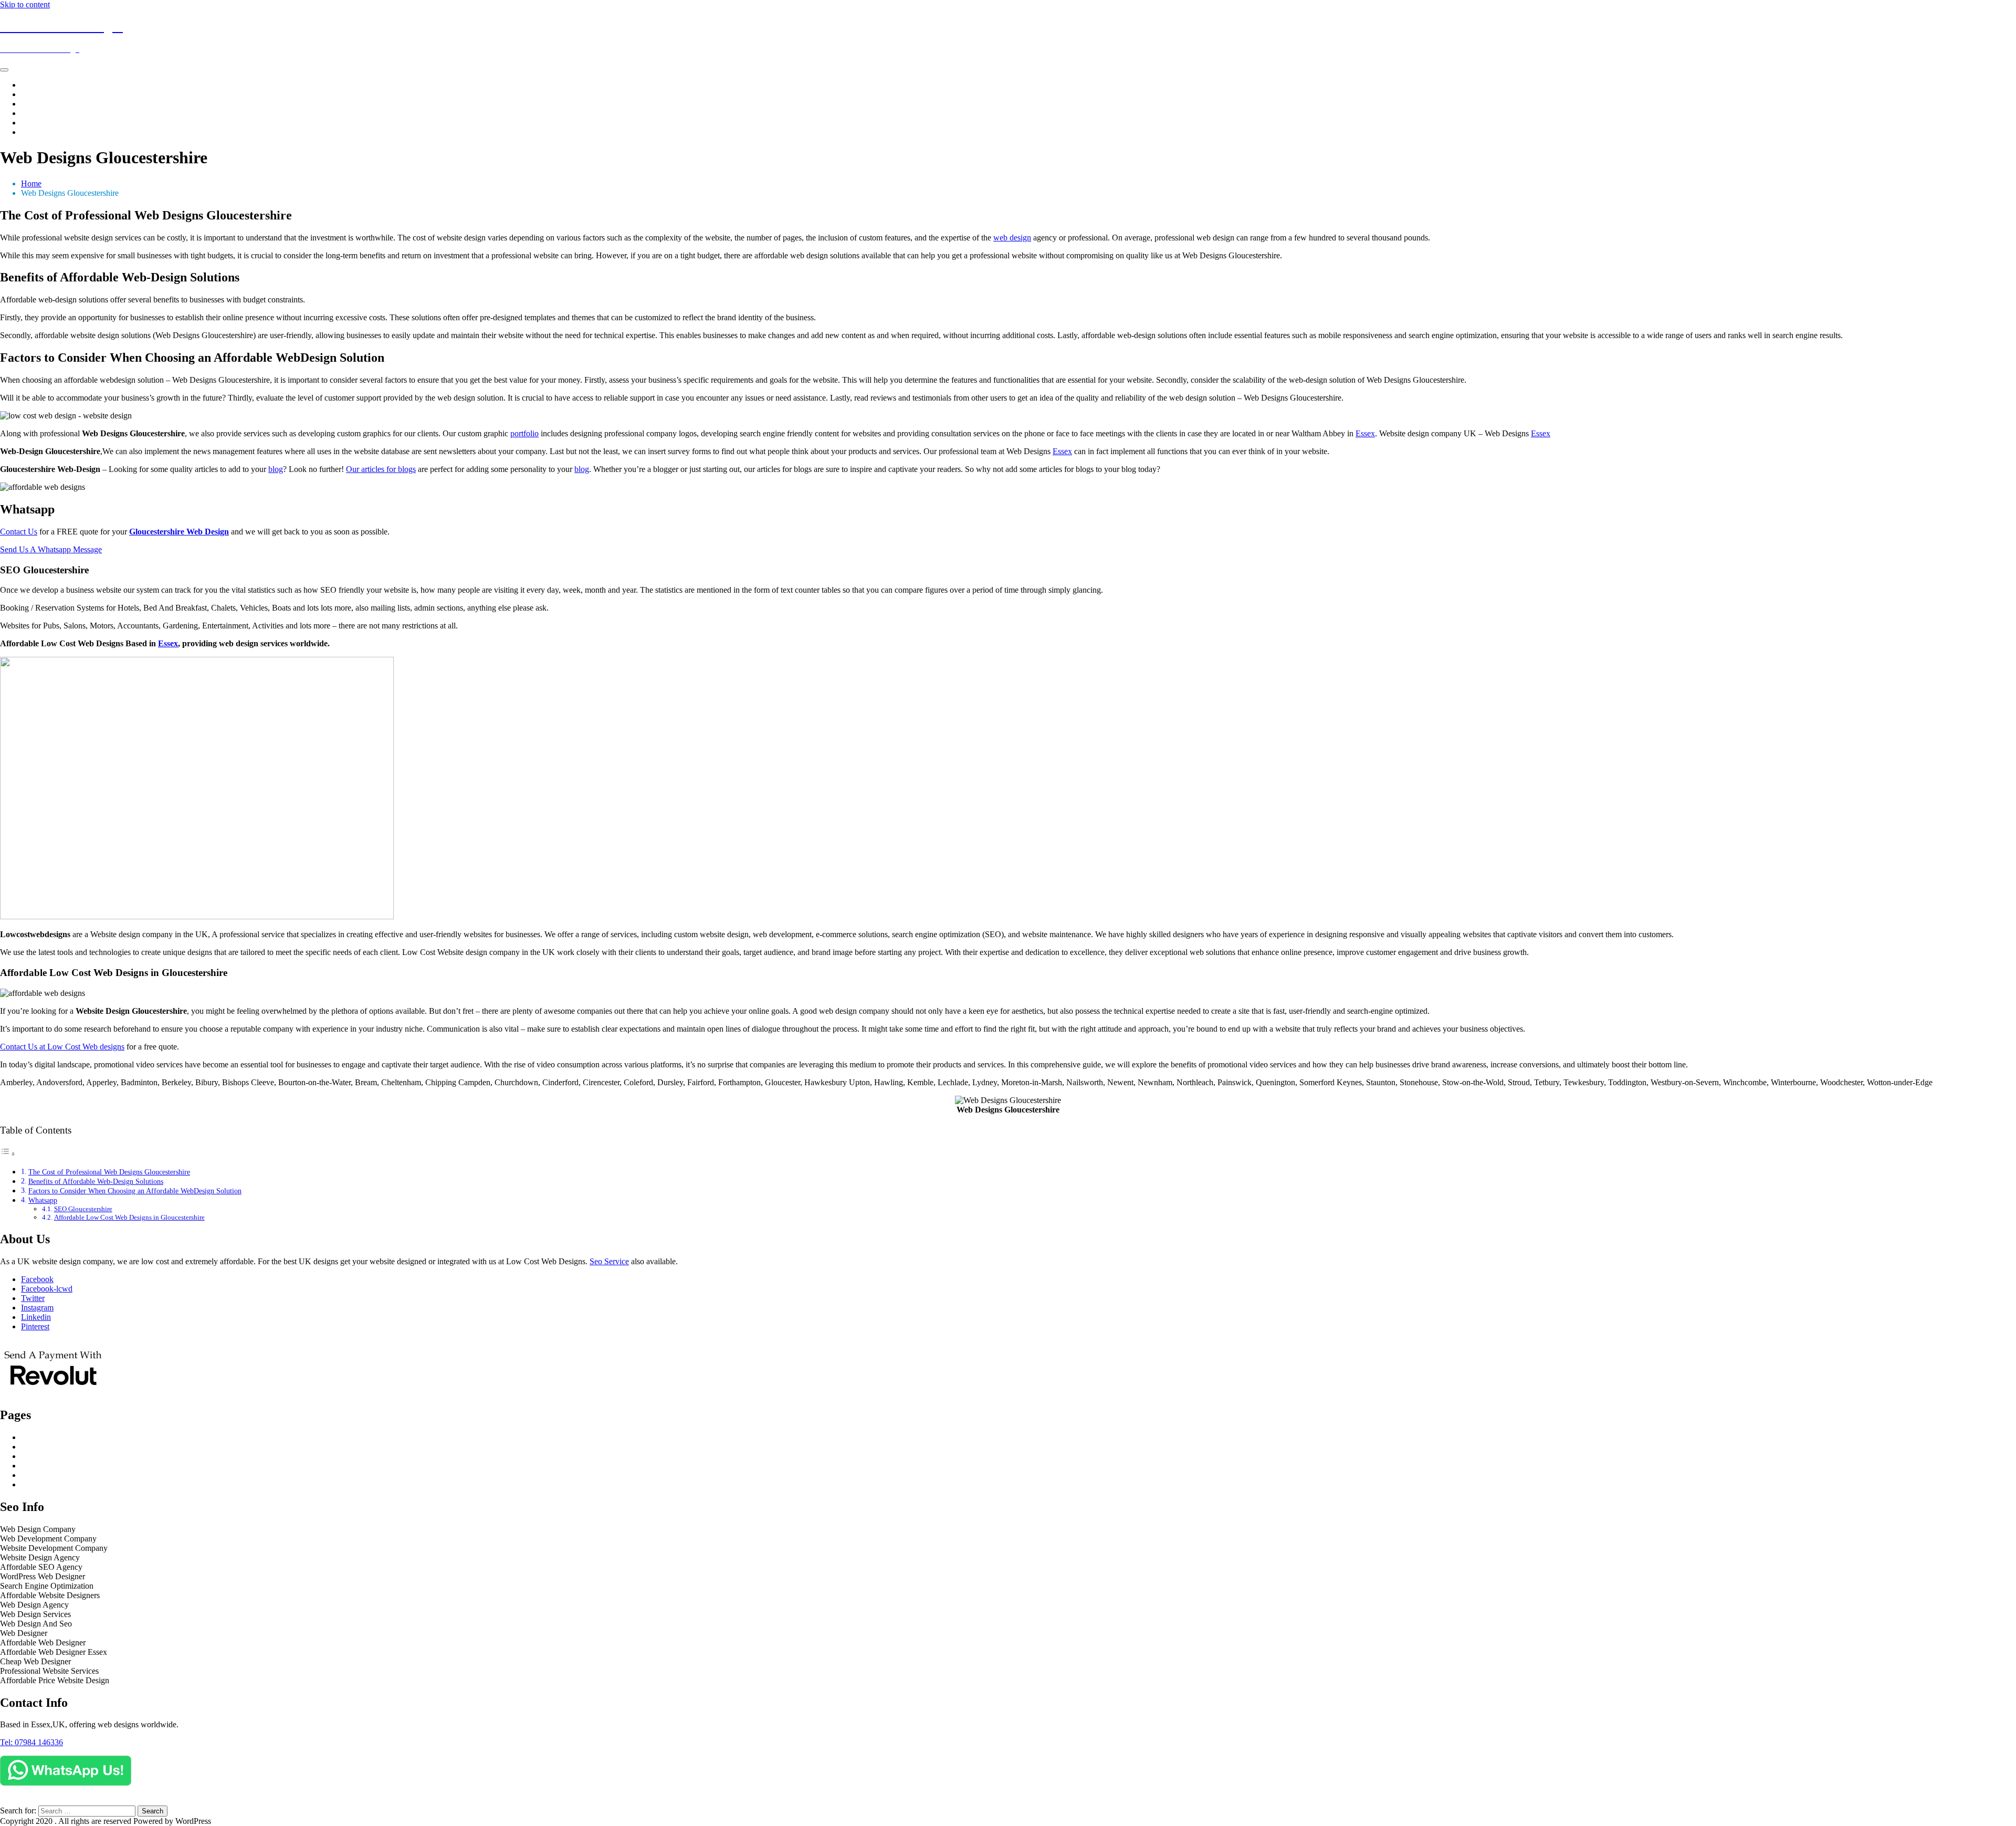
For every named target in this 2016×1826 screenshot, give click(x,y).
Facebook (37, 1279)
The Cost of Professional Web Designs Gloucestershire (109, 1172)
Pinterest (35, 1326)
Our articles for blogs (381, 469)
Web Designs (43, 94)
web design (1012, 238)
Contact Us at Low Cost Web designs (62, 1047)
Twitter (33, 1298)
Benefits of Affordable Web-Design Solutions (96, 1181)
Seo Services (42, 104)
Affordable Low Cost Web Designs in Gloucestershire (129, 1217)
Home (31, 85)
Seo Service (609, 1261)
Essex (1365, 433)
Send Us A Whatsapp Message (51, 549)
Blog (29, 123)
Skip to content (25, 4)
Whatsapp (43, 1200)
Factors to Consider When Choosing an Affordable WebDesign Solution (135, 1191)
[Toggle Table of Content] (8, 1154)
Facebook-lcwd (47, 1289)
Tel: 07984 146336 (31, 1742)
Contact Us (40, 132)
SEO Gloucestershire (83, 1209)
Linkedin (36, 1317)
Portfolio (35, 113)
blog (276, 469)
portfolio (524, 433)
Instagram (37, 1308)
